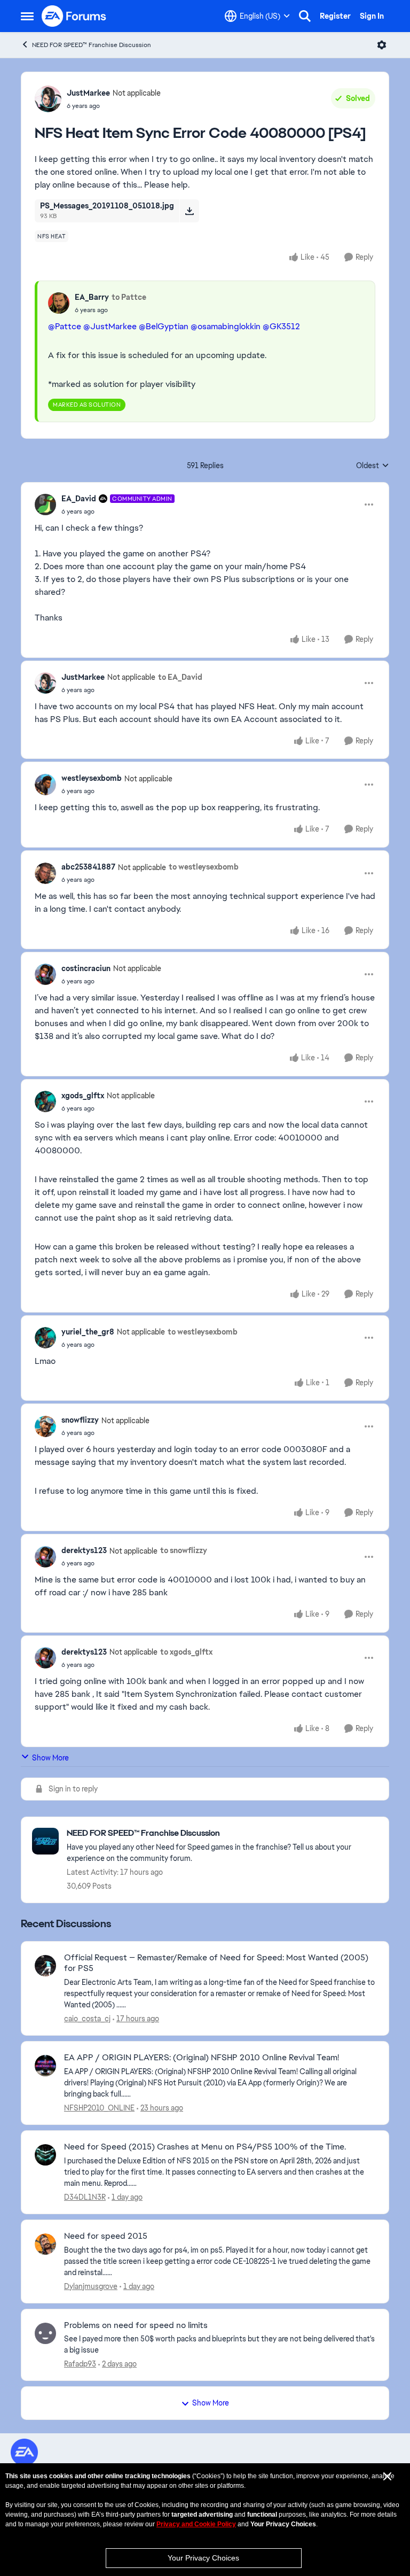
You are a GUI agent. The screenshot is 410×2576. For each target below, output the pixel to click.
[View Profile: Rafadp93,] (45, 2333)
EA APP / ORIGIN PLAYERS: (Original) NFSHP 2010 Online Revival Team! (202, 2058)
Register (335, 16)
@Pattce (65, 326)
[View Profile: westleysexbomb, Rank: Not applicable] (45, 785)
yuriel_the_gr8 (88, 1332)
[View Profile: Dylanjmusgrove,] (45, 2244)
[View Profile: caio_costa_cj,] (45, 1966)
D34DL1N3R (85, 2197)
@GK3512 (281, 326)
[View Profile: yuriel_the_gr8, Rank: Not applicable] (45, 1338)
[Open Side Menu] (27, 16)
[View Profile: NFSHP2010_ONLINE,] (45, 2066)
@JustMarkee (110, 326)
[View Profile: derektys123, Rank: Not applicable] (45, 1557)
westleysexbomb (92, 778)
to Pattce (129, 297)
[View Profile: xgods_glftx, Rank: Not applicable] (45, 1101)
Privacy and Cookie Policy (196, 2524)
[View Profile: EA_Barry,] (59, 303)
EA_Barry (92, 297)
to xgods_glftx (186, 1652)
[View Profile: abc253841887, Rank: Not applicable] (45, 873)
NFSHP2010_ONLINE (99, 2108)
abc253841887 (88, 867)
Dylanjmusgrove (91, 2286)
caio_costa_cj (87, 2019)
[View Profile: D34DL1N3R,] (45, 2155)
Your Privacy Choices (203, 2558)
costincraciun (86, 968)
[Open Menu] (382, 45)
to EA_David (180, 677)
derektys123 (84, 1550)
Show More (50, 1758)
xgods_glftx (83, 1096)
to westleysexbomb (204, 867)
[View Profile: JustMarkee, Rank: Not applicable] (48, 99)
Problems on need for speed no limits (136, 2325)
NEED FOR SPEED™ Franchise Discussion (92, 45)
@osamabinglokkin (226, 326)
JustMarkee (88, 93)
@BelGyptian (164, 326)
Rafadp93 (80, 2364)
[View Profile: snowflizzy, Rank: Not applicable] (45, 1426)
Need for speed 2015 (106, 2236)
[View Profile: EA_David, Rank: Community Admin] (45, 505)
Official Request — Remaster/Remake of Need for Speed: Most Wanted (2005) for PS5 (216, 1963)
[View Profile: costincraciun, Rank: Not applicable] (45, 974)
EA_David (79, 499)
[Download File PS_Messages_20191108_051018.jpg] (189, 211)
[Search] (305, 16)
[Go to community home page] (74, 16)
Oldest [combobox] (373, 466)
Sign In (372, 16)
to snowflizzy (184, 1550)
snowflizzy (80, 1420)
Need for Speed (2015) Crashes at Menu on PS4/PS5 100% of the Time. (205, 2147)
